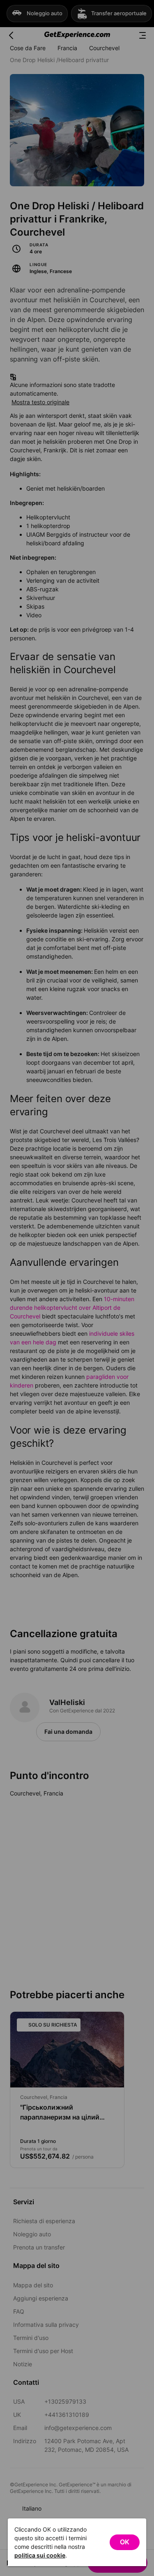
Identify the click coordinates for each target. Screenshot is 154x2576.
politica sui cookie (40, 2555)
